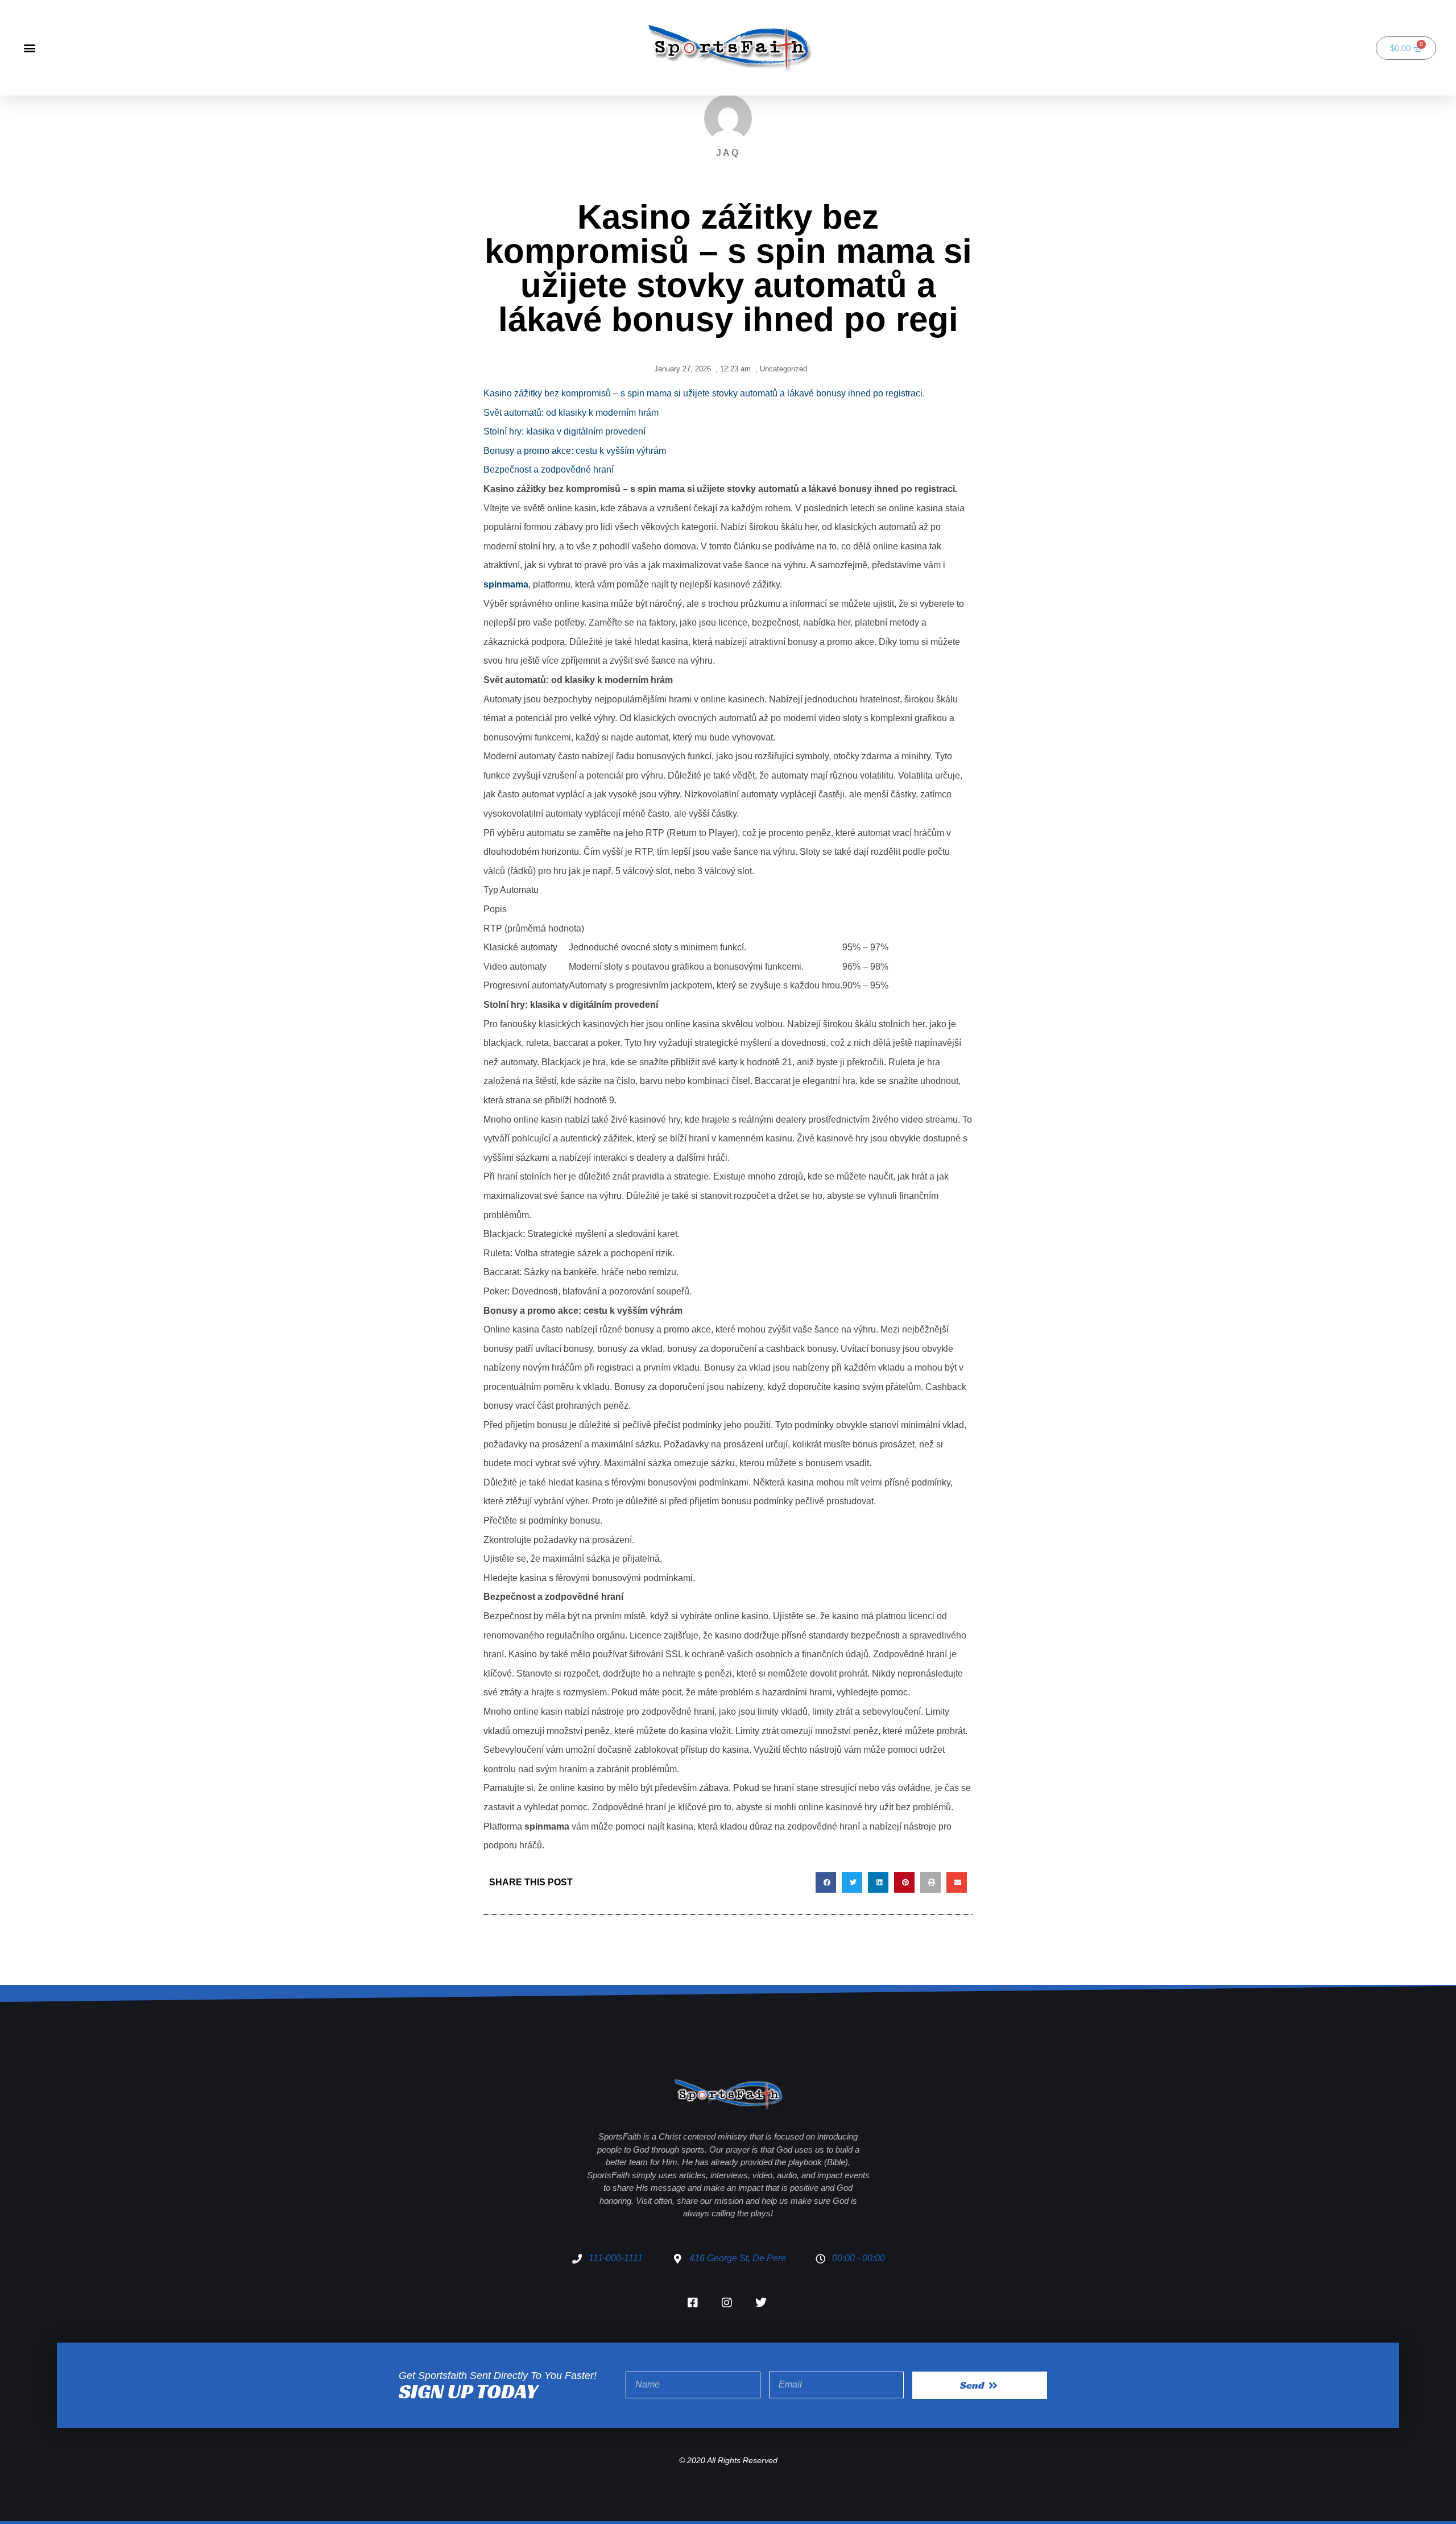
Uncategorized (783, 369)
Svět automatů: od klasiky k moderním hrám (571, 413)
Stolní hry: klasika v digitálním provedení (564, 431)
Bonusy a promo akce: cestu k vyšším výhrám (575, 451)
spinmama (506, 584)
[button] (29, 48)
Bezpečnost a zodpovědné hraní (549, 469)
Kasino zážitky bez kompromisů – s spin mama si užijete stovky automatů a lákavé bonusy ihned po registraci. (704, 393)
